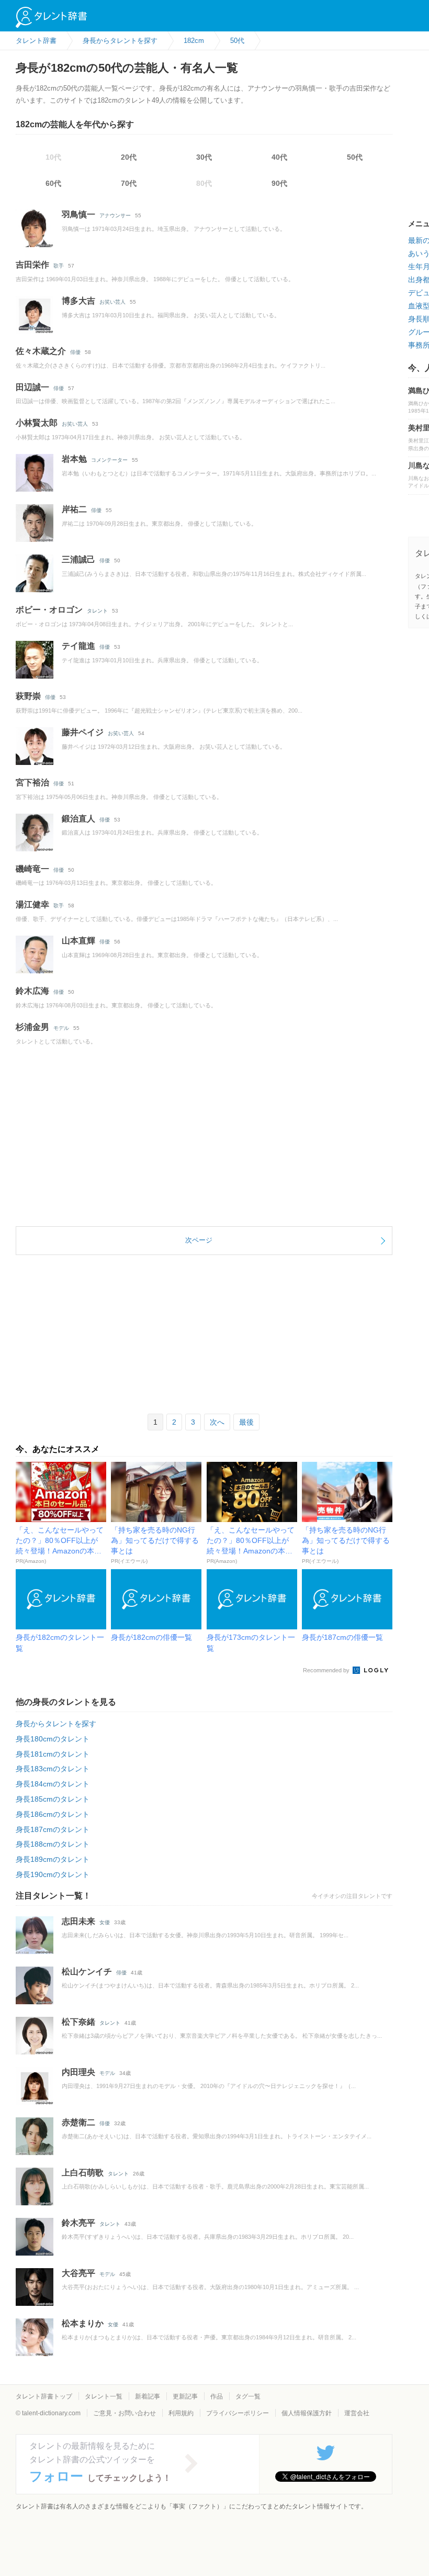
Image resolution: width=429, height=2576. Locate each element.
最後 (246, 1422)
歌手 (59, 266)
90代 (279, 183)
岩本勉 (74, 459)
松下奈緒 (78, 2022)
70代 (129, 183)
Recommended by (327, 1670)
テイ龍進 (78, 646)
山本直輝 (78, 941)
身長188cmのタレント (53, 1844)
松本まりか (83, 2323)
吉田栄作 (32, 265)
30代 (204, 157)
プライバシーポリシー (238, 2413)
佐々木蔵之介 (41, 351)
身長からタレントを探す (56, 1724)
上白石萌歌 (83, 2173)
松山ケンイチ (87, 1972)
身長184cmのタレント (53, 1784)
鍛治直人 (78, 819)
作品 (217, 2396)
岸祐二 (74, 509)
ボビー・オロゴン (49, 610)
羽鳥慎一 (78, 214)
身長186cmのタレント (53, 1814)
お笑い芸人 (112, 302)
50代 (355, 157)
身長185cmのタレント (53, 1799)
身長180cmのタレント (53, 1739)
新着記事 (148, 2396)
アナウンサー (115, 215)
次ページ (199, 1240)
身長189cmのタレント (53, 1859)
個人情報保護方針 (307, 2413)
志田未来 (78, 1921)
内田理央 (78, 2072)
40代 (279, 157)
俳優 (75, 352)
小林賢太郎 (37, 423)
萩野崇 (28, 696)
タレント (97, 611)
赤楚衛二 (78, 2122)
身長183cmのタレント (53, 1769)
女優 (105, 1922)
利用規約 (181, 2413)
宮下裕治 (32, 782)
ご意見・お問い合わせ (125, 2413)
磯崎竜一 (32, 869)
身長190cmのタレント (53, 1874)
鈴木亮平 (78, 2223)
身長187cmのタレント (53, 1829)
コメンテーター (109, 460)
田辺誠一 (32, 387)
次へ (217, 1422)
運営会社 (357, 2413)
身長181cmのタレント (53, 1754)
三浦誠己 (78, 559)
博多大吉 (78, 301)
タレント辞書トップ (44, 2396)
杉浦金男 (32, 1027)
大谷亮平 (78, 2273)
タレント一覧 (104, 2396)
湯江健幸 (32, 904)
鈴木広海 (32, 991)
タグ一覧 (248, 2396)
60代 (53, 183)
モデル (61, 1028)
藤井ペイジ (83, 732)
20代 (129, 157)
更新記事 (185, 2396)
